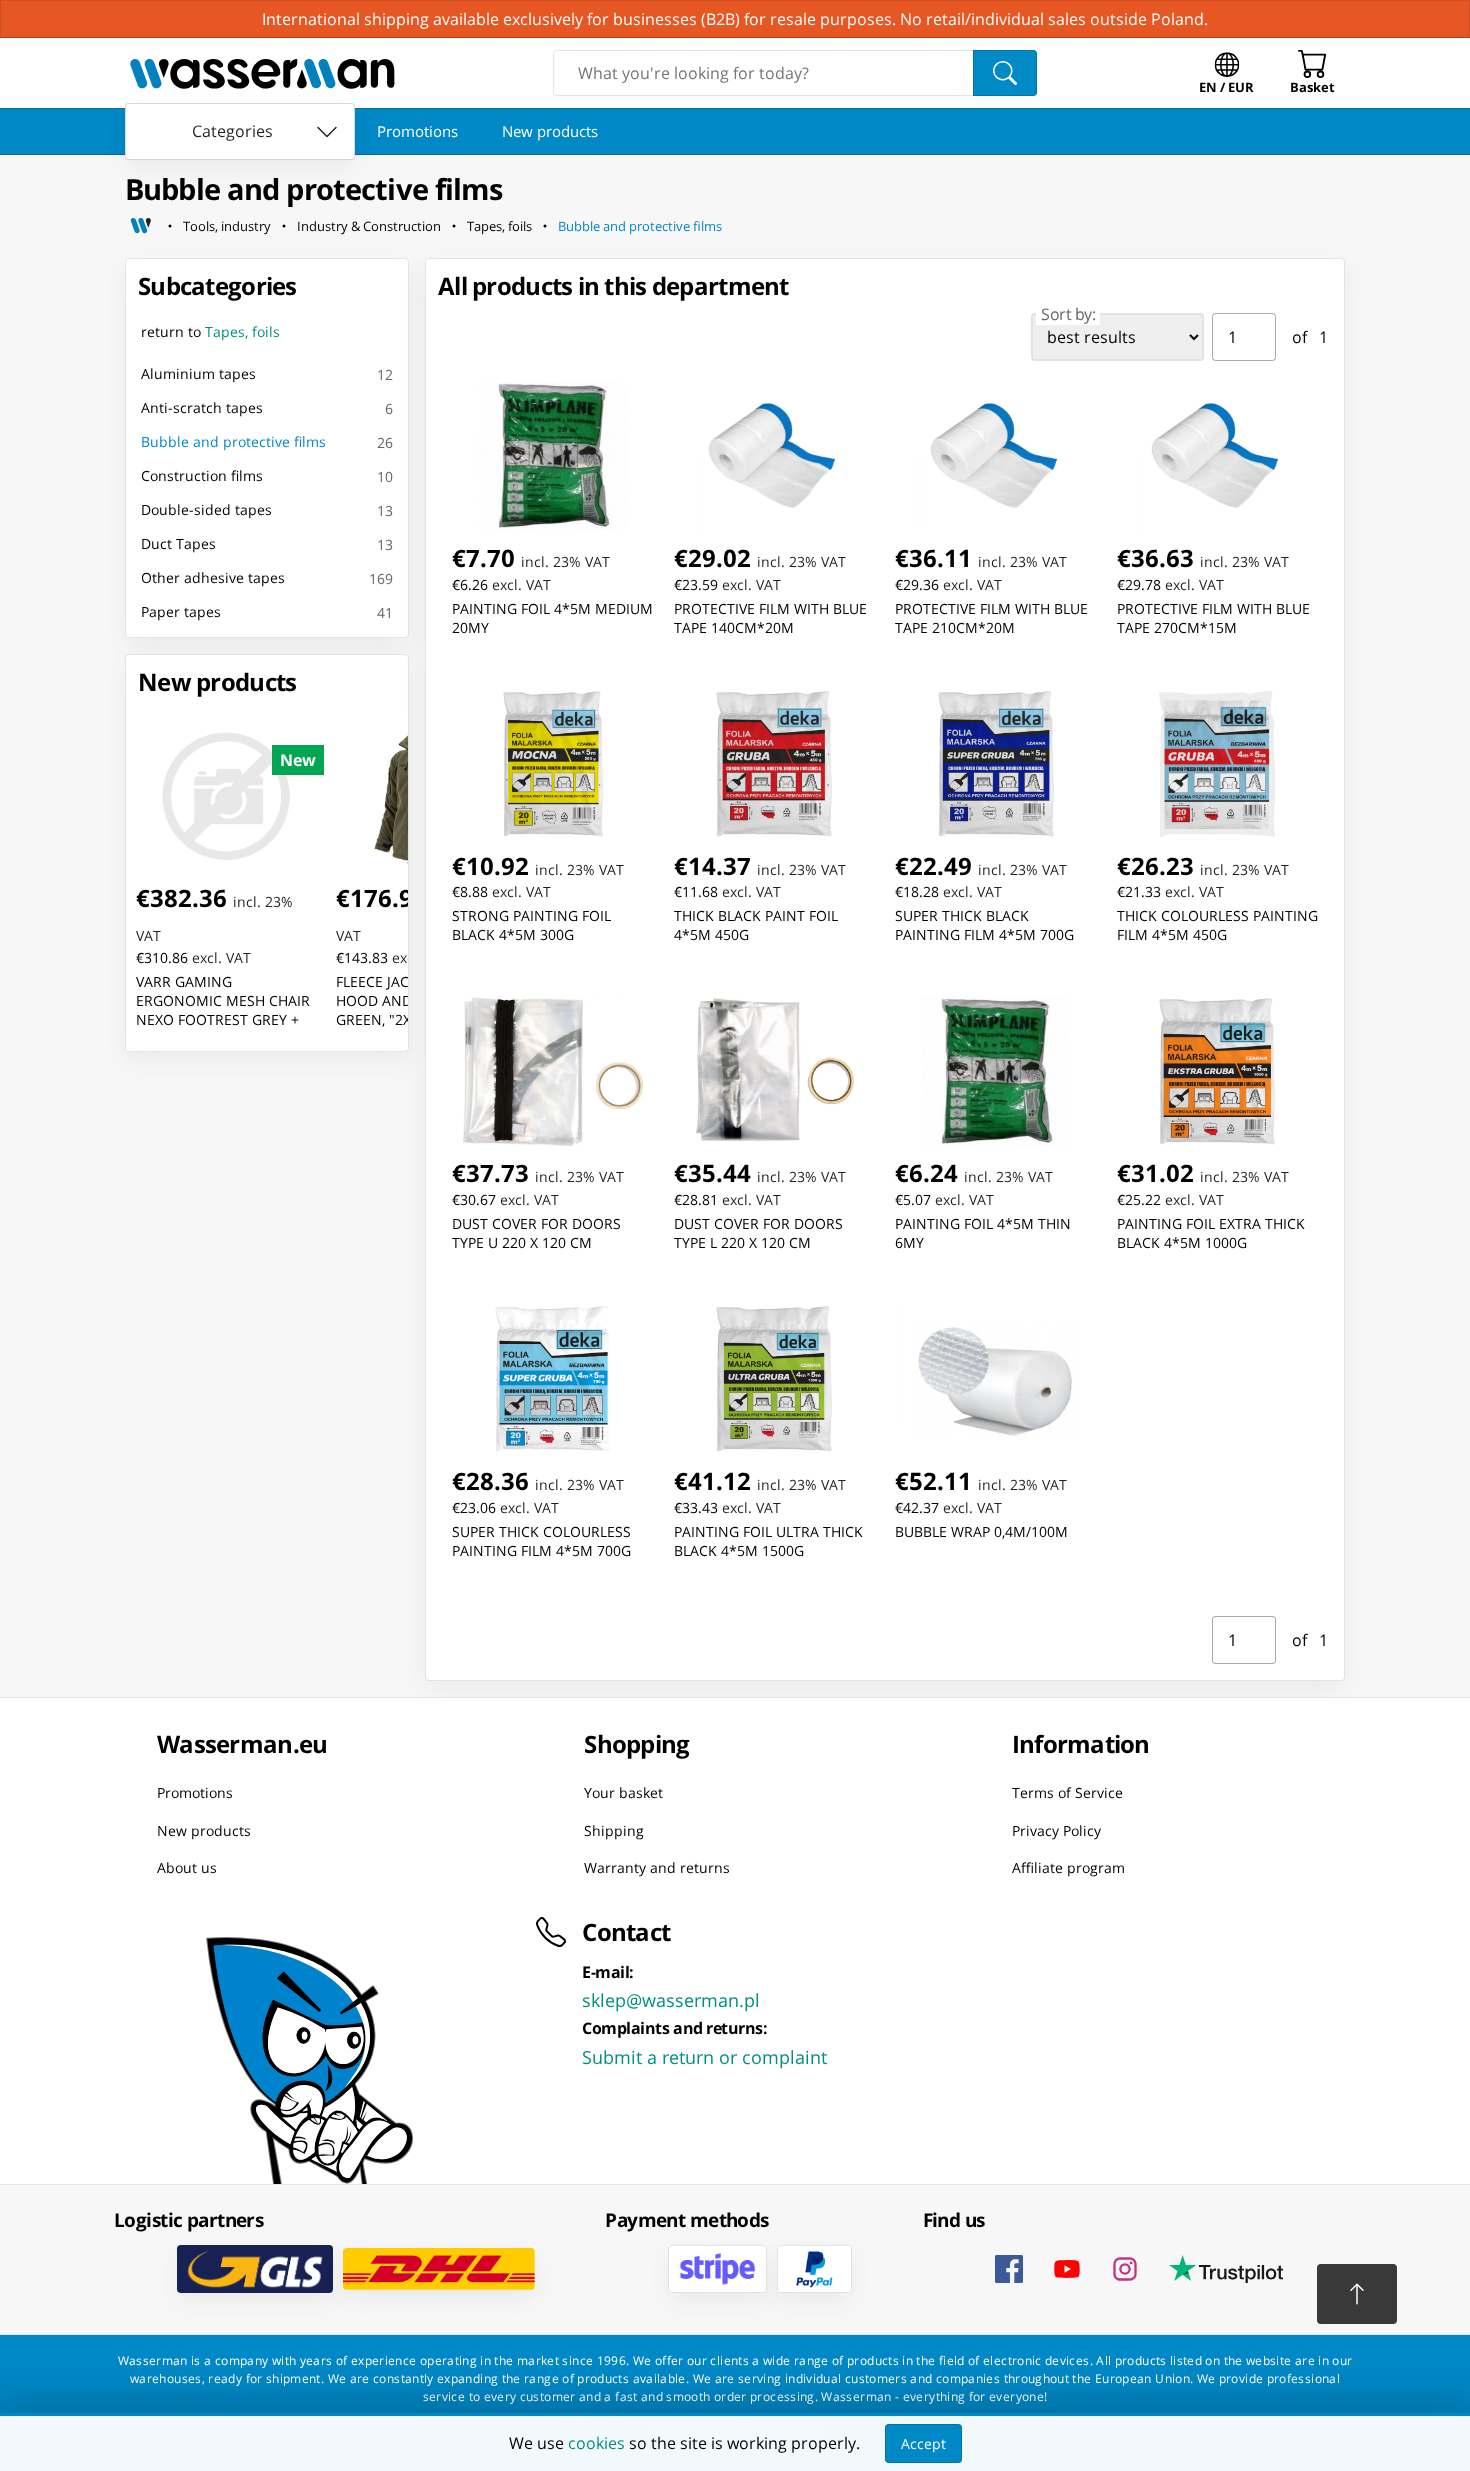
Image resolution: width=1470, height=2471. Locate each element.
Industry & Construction (369, 226)
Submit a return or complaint (704, 2056)
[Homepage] (141, 226)
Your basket (623, 1792)
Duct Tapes (178, 543)
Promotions (417, 131)
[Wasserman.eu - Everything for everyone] (262, 73)
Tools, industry (227, 226)
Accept (923, 2443)
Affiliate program (1068, 1867)
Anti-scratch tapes (202, 407)
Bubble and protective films (640, 226)
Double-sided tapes (206, 509)
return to (210, 331)
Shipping (614, 1829)
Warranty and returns (657, 1867)
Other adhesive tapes (213, 577)
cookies (596, 2443)
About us (187, 1867)
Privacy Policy (1056, 1829)
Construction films (202, 475)
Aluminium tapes (198, 373)
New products (550, 131)
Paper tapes (181, 611)
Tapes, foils (499, 226)
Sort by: (1068, 314)
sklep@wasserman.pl (671, 1999)
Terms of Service (1067, 1792)
